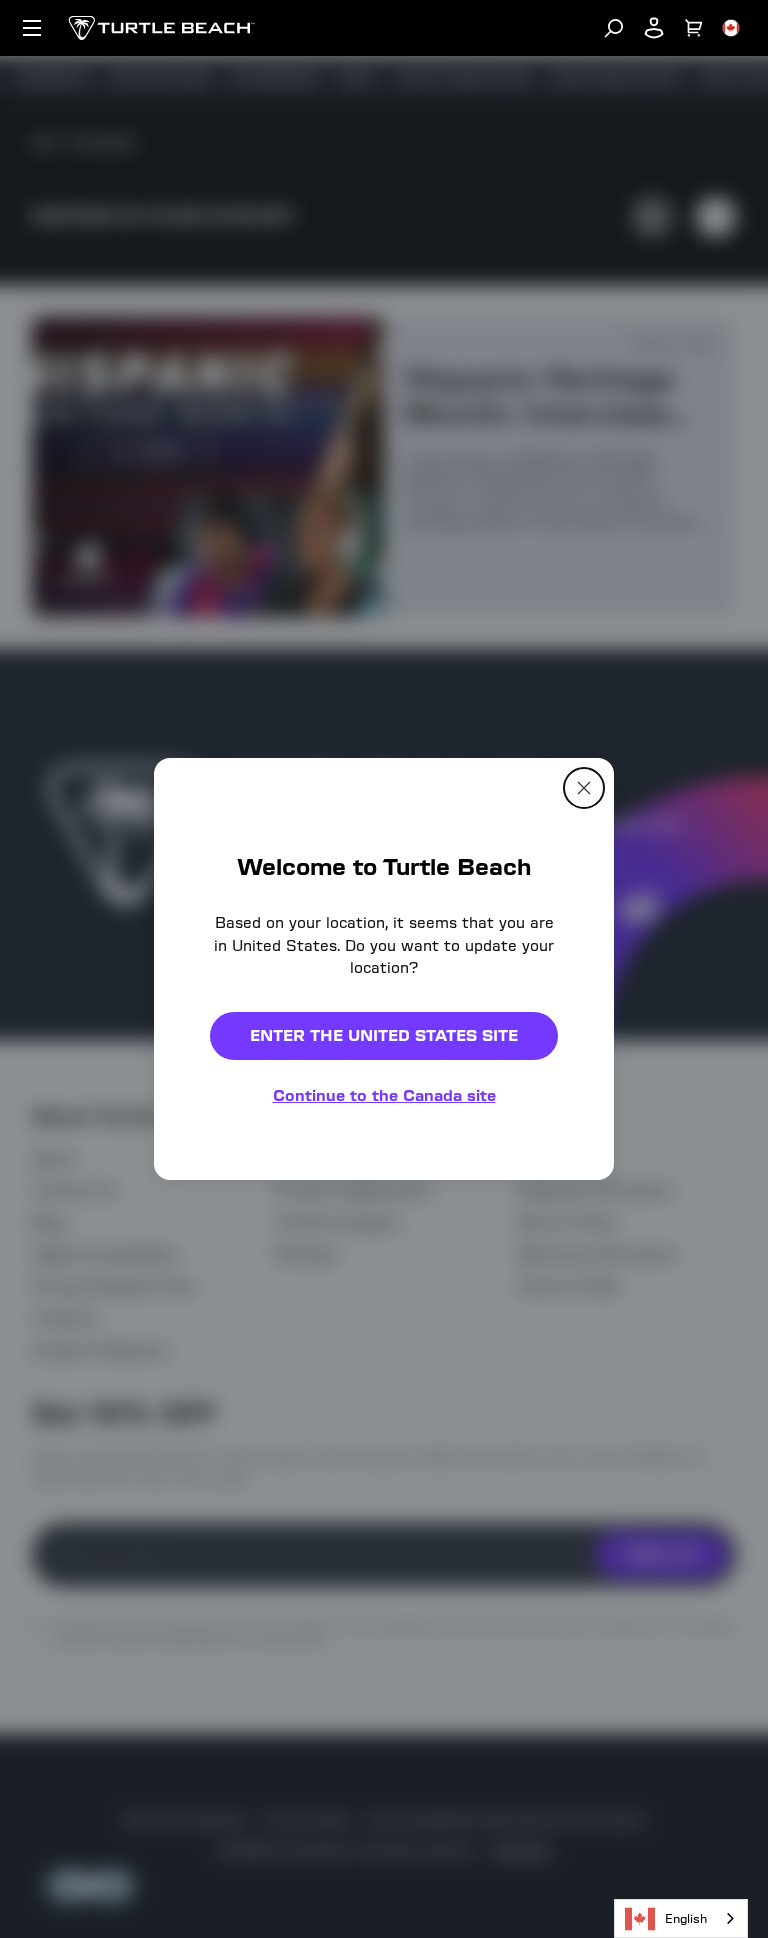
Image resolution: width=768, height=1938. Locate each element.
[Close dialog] (584, 788)
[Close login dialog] (569, 1434)
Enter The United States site (384, 1035)
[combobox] (681, 1918)
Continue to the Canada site (384, 1095)
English (686, 1918)
